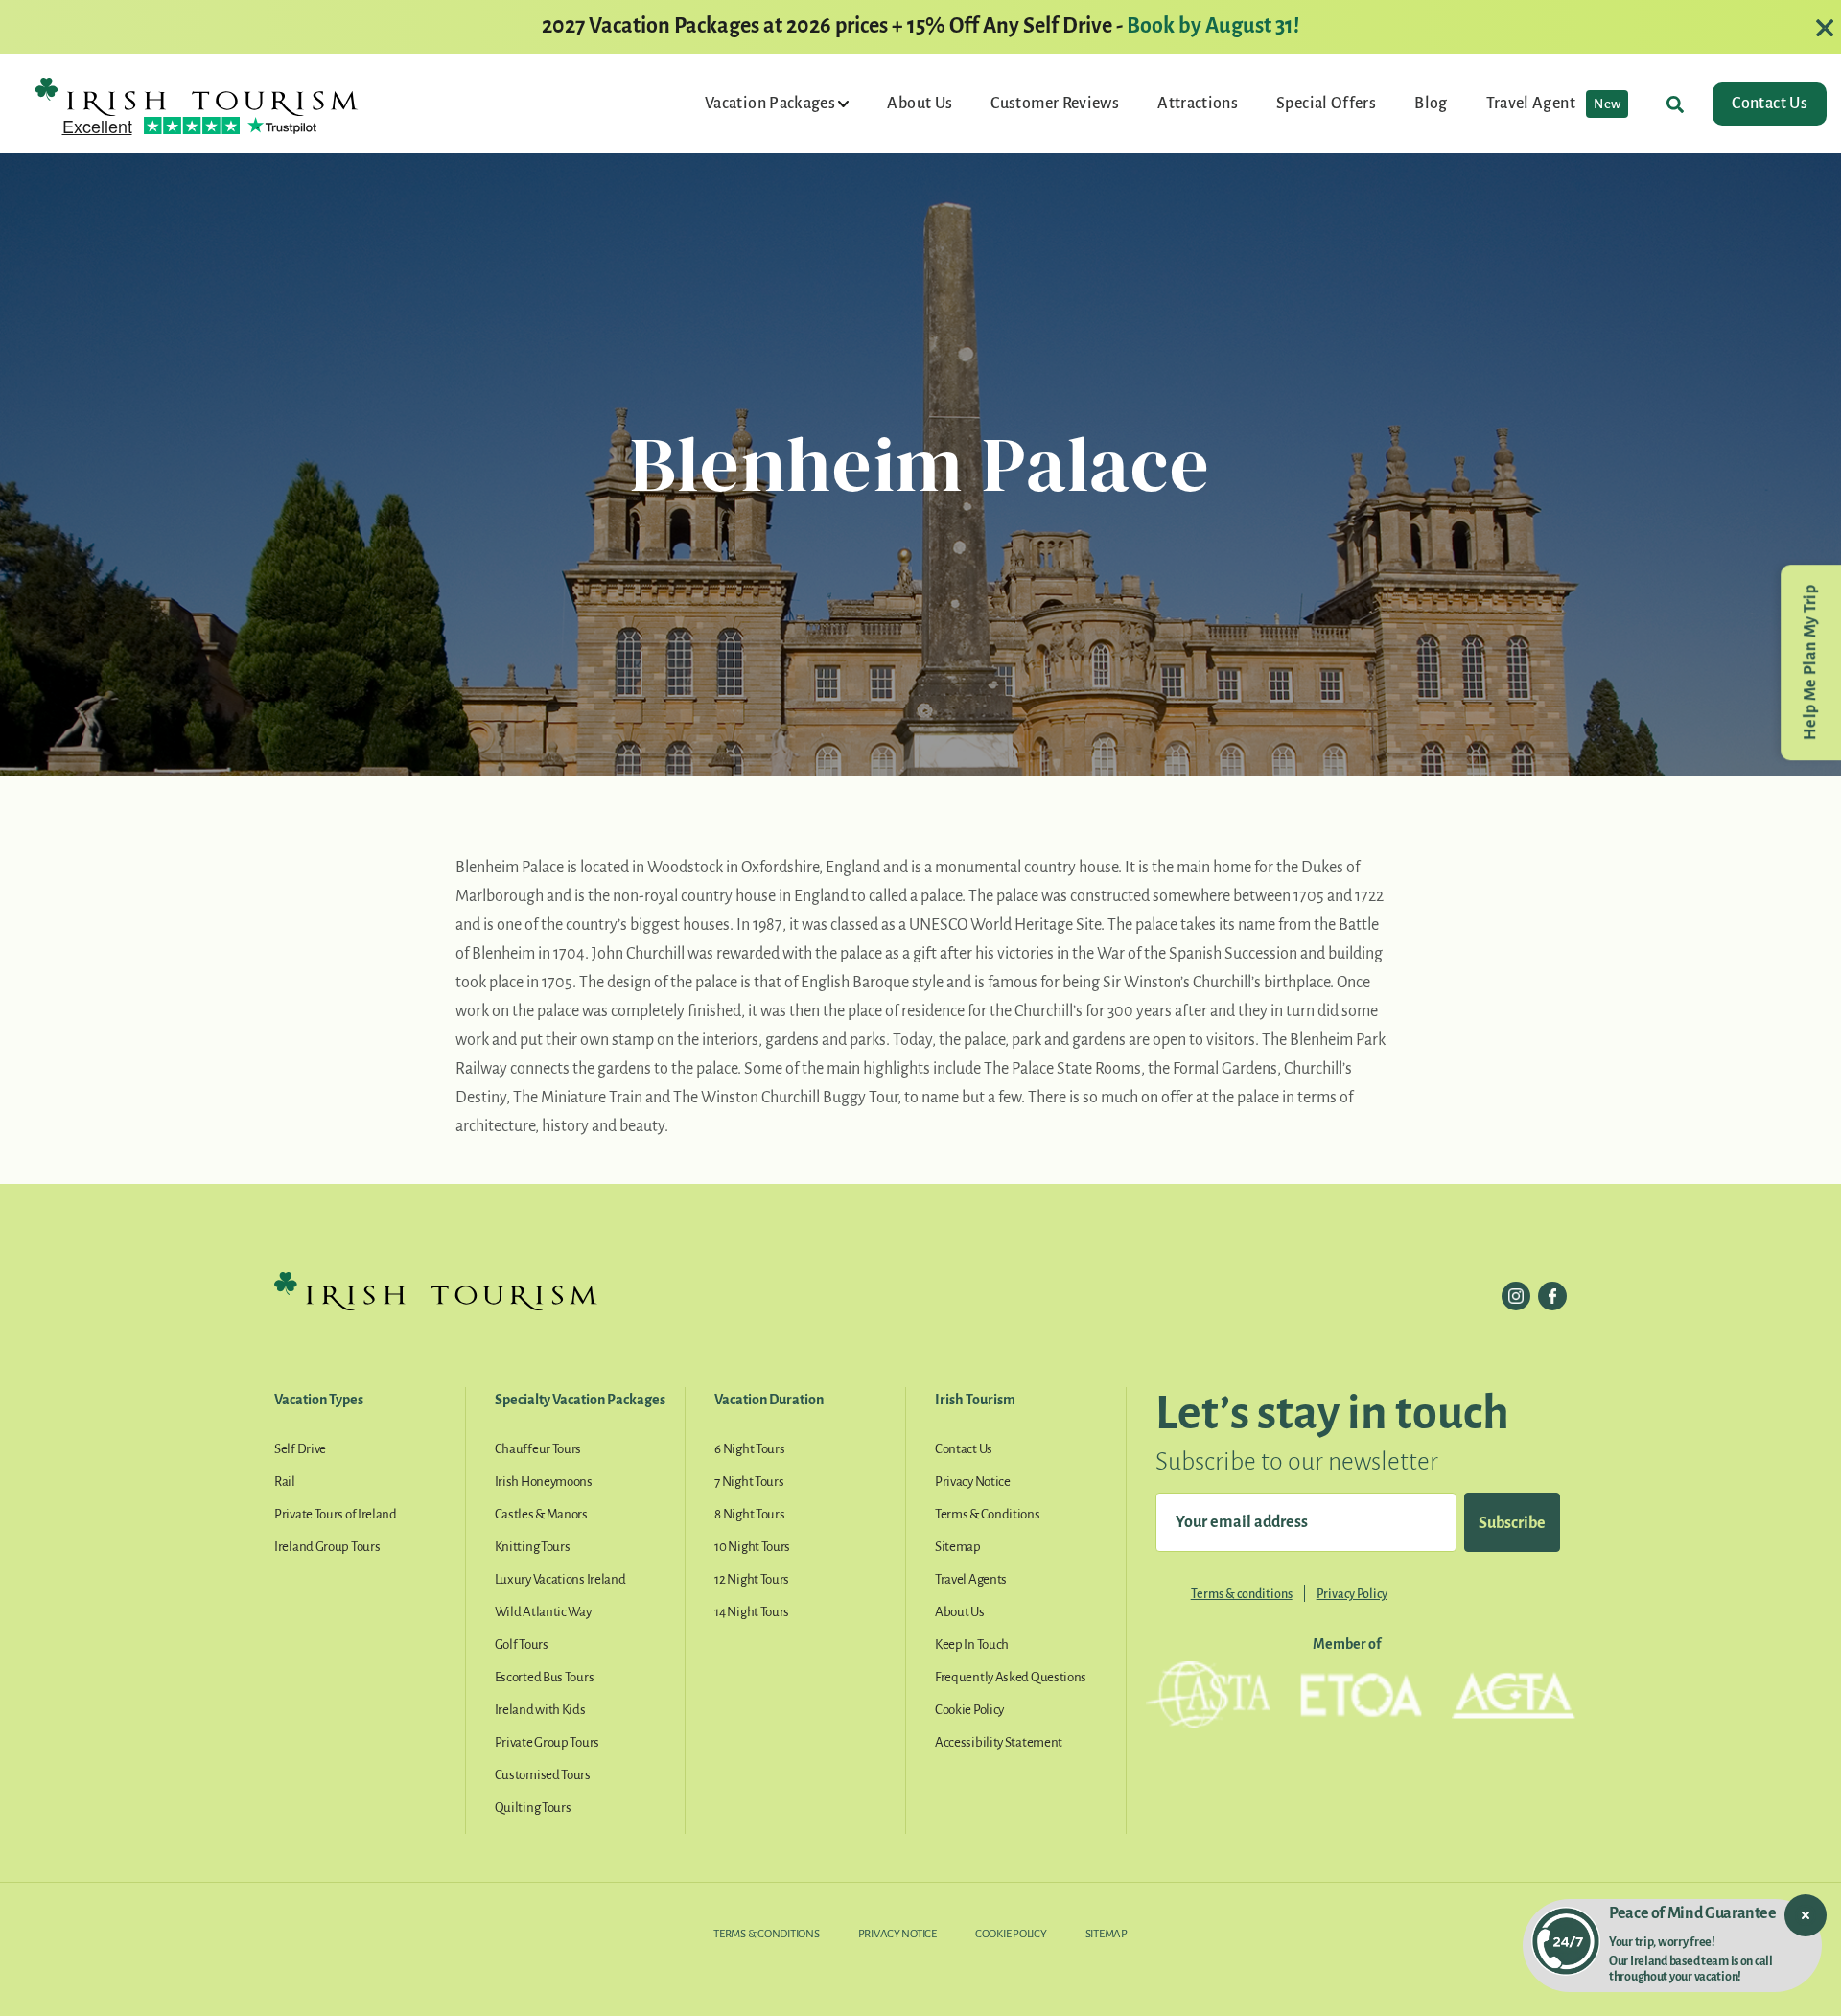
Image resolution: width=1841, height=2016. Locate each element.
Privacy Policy (1352, 1594)
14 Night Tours (752, 1612)
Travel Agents (971, 1579)
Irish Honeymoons (544, 1482)
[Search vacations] (1675, 104)
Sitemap (958, 1547)
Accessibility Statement (999, 1742)
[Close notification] (1806, 1915)
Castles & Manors (541, 1514)
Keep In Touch (972, 1645)
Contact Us (1770, 104)
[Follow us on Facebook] (1552, 1296)
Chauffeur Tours (538, 1449)
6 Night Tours (749, 1449)
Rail (285, 1482)
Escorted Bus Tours (545, 1677)
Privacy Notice (973, 1482)
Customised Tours (543, 1775)
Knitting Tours (533, 1547)
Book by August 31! (1213, 26)
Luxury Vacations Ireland (560, 1579)
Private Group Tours (547, 1742)
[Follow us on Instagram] (1516, 1296)
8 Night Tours (749, 1514)
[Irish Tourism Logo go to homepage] (197, 96)
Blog (1431, 104)
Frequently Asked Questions (1011, 1677)
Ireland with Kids (540, 1710)
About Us (920, 104)
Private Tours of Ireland (336, 1514)
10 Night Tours (752, 1547)
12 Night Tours (752, 1579)
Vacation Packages (771, 104)
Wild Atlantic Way (543, 1612)
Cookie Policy (969, 1710)
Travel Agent (1554, 104)
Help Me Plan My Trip (1810, 662)
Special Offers (1326, 104)
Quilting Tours (533, 1807)
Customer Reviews (1055, 104)
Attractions (1198, 104)
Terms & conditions (1242, 1594)
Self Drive (300, 1449)
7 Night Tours (749, 1482)
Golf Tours (522, 1645)
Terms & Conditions (988, 1514)
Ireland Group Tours (327, 1547)
